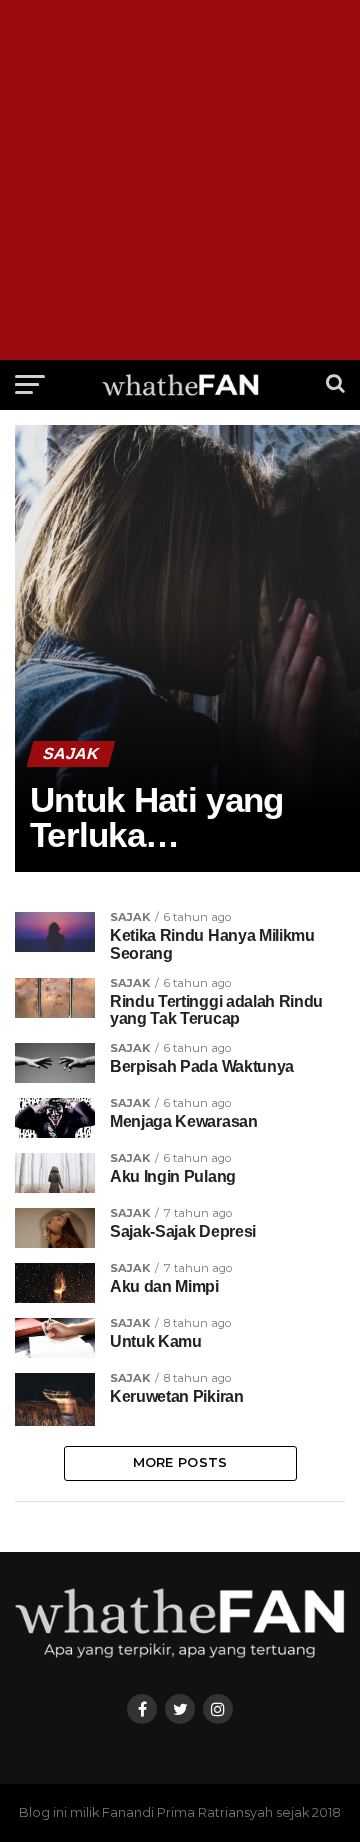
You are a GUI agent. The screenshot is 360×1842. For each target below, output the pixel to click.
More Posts (180, 1462)
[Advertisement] (180, 180)
